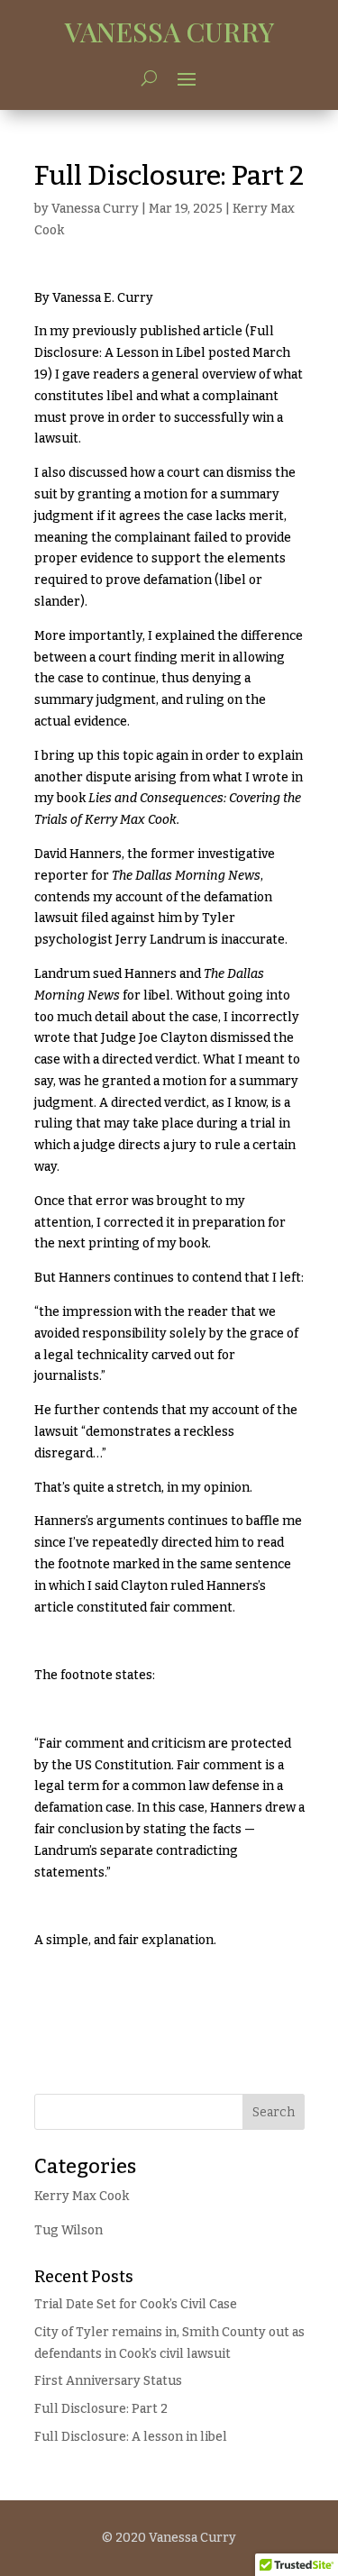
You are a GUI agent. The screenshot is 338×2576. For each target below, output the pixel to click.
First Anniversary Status (108, 2381)
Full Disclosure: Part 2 (101, 2409)
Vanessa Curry (95, 209)
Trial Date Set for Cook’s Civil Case (136, 2304)
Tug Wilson (69, 2230)
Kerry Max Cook (82, 2196)
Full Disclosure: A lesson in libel (131, 2437)
